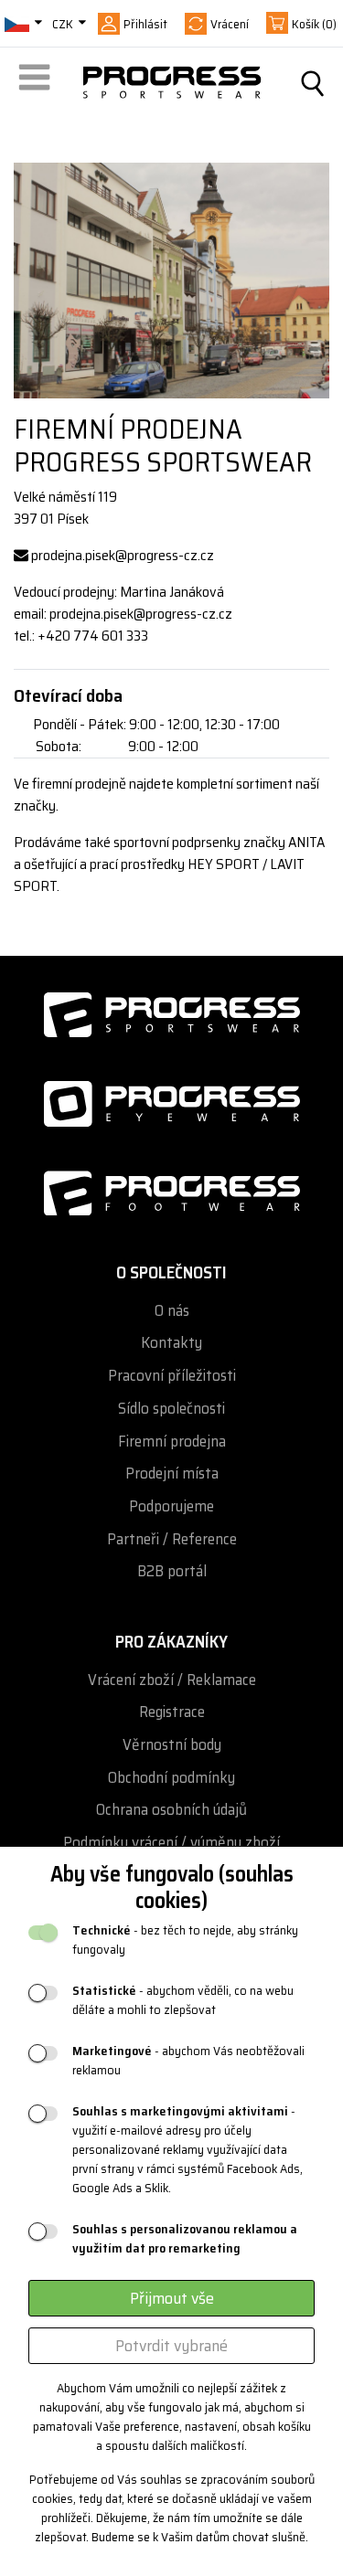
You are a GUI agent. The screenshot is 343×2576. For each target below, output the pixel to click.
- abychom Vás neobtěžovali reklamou (188, 2061)
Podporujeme (171, 1506)
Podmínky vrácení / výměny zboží (171, 1843)
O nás (172, 1311)
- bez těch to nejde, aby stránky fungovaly (185, 1940)
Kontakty (171, 1343)
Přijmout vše (172, 2298)
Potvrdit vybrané (171, 2346)
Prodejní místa (172, 1474)
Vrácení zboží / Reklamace (172, 1680)
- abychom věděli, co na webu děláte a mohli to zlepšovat (183, 2000)
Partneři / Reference (172, 1539)
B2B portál (172, 1571)
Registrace (172, 1712)
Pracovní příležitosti (172, 1376)
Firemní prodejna (172, 1442)
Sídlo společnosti (171, 1409)
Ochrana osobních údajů (171, 1810)
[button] (38, 83)
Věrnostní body (172, 1745)
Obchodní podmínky (171, 1778)
